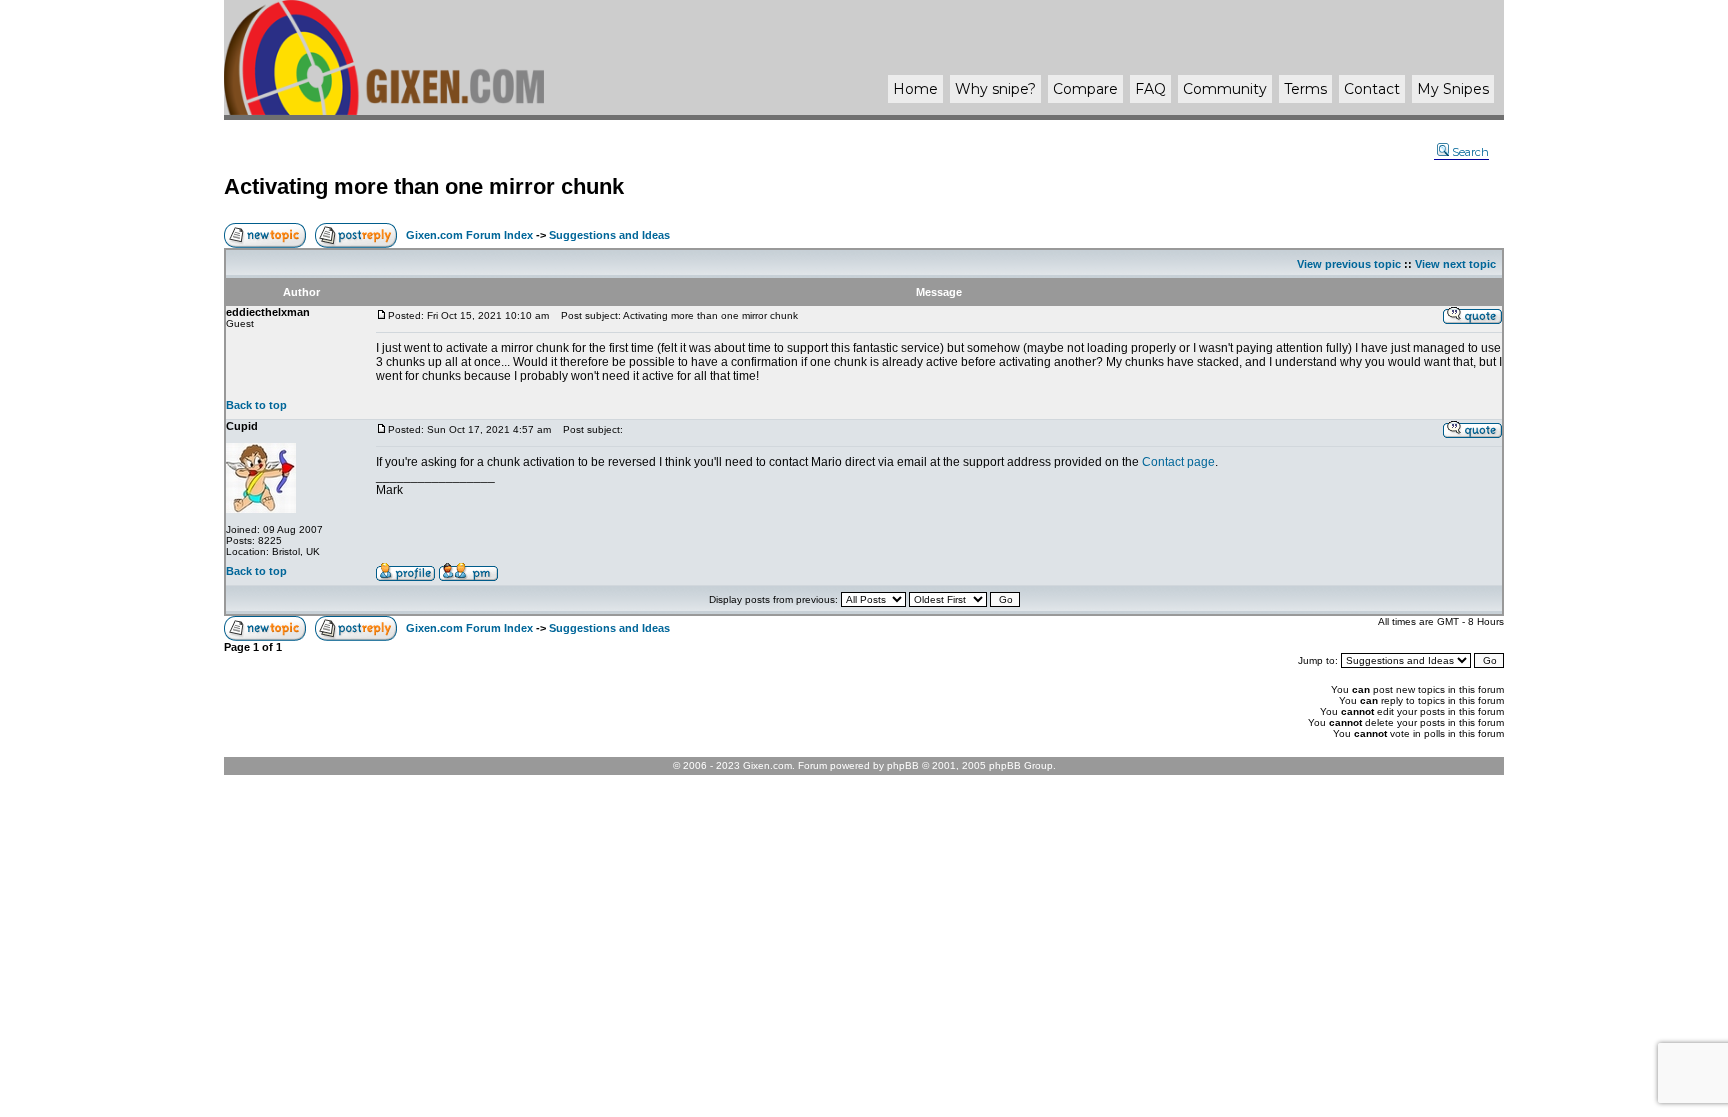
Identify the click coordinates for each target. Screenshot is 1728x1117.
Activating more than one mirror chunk (424, 186)
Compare (1085, 89)
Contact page (1178, 462)
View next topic (1455, 264)
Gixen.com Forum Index (469, 235)
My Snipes (1453, 89)
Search (1470, 152)
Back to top (256, 405)
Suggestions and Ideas (609, 235)
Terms (1305, 89)
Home (915, 89)
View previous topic (1349, 264)
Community (1225, 89)
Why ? (995, 89)
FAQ (1150, 89)
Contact (1372, 89)
